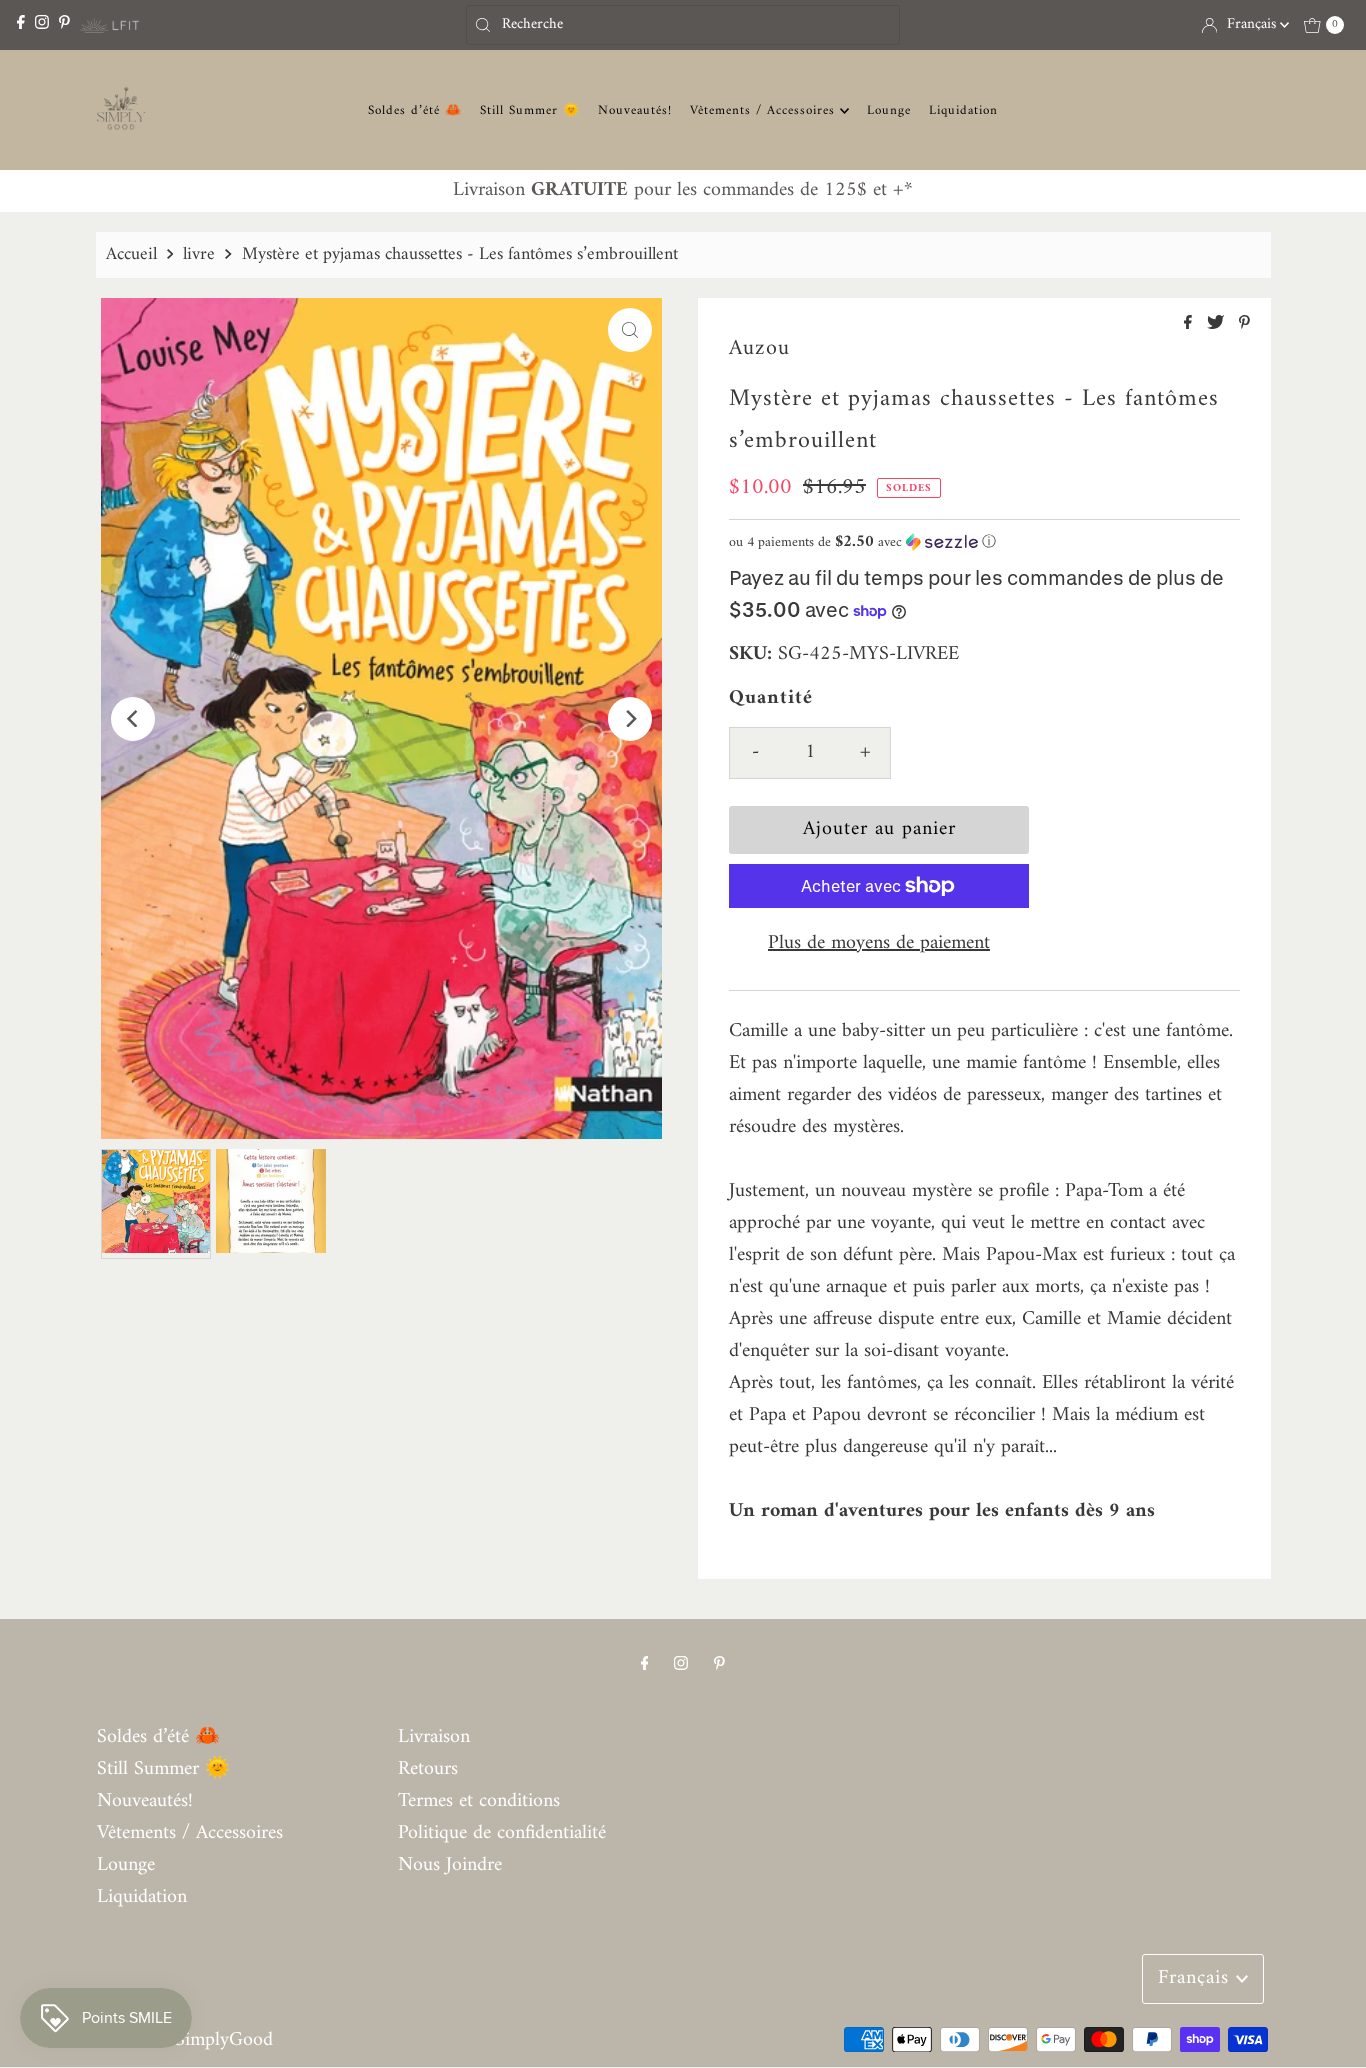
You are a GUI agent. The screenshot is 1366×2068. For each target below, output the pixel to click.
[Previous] (133, 719)
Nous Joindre (450, 1865)
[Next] (630, 719)
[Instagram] (42, 24)
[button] (984, 542)
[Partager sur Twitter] (1218, 325)
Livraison (434, 1737)
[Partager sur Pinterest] (1244, 325)
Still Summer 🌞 (530, 110)
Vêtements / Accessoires (765, 110)
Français (1253, 24)
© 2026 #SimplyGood (185, 2040)
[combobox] (682, 25)
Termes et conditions (479, 1801)
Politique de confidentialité (502, 1833)
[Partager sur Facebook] (1190, 325)
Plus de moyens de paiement (879, 944)
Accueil (131, 254)
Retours (428, 1769)
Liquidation (963, 110)
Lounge (889, 110)
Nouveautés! (635, 110)
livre (199, 254)
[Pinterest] (64, 24)
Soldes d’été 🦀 (415, 110)
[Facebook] (21, 24)
